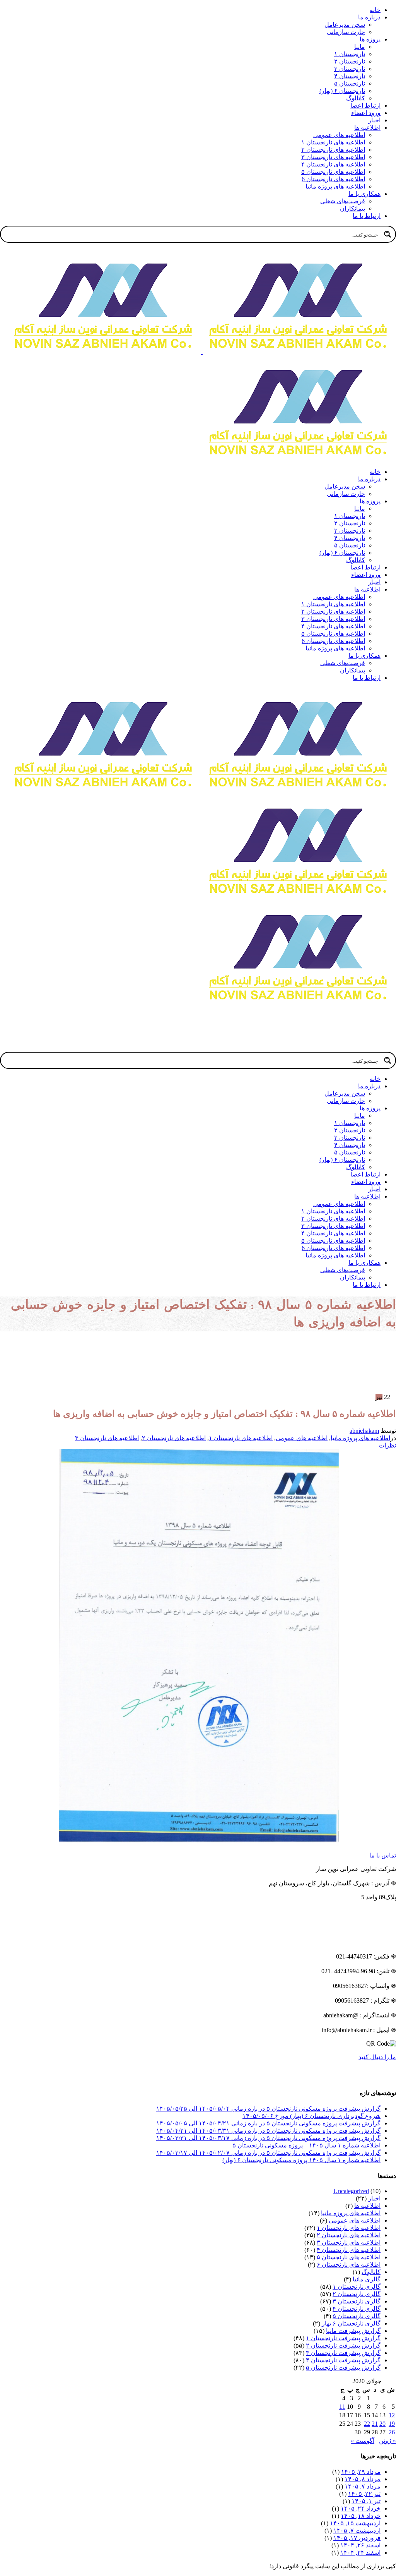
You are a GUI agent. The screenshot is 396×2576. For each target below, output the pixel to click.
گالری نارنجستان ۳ (357, 2301)
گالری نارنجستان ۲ (357, 2294)
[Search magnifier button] (387, 234)
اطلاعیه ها (367, 2206)
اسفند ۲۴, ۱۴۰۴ (360, 2553)
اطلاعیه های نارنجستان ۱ (241, 1438)
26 (392, 2432)
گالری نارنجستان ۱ (357, 2287)
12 (392, 2415)
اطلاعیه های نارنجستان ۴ (349, 2250)
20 (382, 2424)
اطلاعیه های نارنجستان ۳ (107, 1438)
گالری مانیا (367, 2279)
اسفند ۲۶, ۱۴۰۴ (360, 2545)
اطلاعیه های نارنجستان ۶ (349, 2265)
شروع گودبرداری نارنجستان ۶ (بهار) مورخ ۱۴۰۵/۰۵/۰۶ (312, 2116)
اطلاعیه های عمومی (302, 1438)
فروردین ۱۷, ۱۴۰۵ (357, 2538)
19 (392, 2424)
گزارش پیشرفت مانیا (353, 2331)
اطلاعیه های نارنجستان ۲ (174, 1438)
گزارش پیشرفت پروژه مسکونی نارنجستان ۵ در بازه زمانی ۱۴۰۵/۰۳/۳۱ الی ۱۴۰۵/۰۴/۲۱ (268, 2131)
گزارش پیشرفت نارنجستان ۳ (343, 2353)
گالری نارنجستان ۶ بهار (351, 2323)
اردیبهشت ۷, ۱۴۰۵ (357, 2531)
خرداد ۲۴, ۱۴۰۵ (361, 2508)
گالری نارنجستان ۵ (357, 2316)
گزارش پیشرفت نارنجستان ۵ (343, 2368)
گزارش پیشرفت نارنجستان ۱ (343, 2338)
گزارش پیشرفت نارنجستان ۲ (343, 2345)
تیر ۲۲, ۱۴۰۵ (364, 2494)
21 (375, 2424)
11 (342, 2407)
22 (367, 2424)
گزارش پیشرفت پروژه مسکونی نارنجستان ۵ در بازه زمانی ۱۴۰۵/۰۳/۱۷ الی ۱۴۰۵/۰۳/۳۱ (268, 2138)
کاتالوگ (371, 2272)
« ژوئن (387, 2441)
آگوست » (363, 2441)
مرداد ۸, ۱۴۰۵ (363, 2479)
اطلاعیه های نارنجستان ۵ (349, 2257)
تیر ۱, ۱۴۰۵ (366, 2501)
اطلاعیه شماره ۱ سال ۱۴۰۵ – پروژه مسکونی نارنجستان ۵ (306, 2145)
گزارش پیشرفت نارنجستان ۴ (343, 2360)
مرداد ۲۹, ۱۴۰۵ (361, 2472)
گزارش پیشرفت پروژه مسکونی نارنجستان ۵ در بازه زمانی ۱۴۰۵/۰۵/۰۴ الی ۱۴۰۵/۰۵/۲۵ (268, 2109)
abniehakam (364, 1431)
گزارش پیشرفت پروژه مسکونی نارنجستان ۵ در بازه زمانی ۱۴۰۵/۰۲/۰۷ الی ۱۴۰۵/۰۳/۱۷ (268, 2153)
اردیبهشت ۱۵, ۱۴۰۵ (355, 2523)
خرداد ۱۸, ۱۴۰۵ (361, 2516)
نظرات (387, 1445)
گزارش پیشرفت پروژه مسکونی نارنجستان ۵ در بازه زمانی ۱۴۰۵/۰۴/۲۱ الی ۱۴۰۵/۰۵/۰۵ (268, 2123)
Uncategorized (351, 2191)
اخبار (374, 2198)
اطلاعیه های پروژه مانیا (360, 1438)
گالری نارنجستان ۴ (357, 2309)
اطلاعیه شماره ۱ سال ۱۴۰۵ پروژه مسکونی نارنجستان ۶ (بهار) (301, 2160)
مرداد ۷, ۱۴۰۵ (363, 2486)
